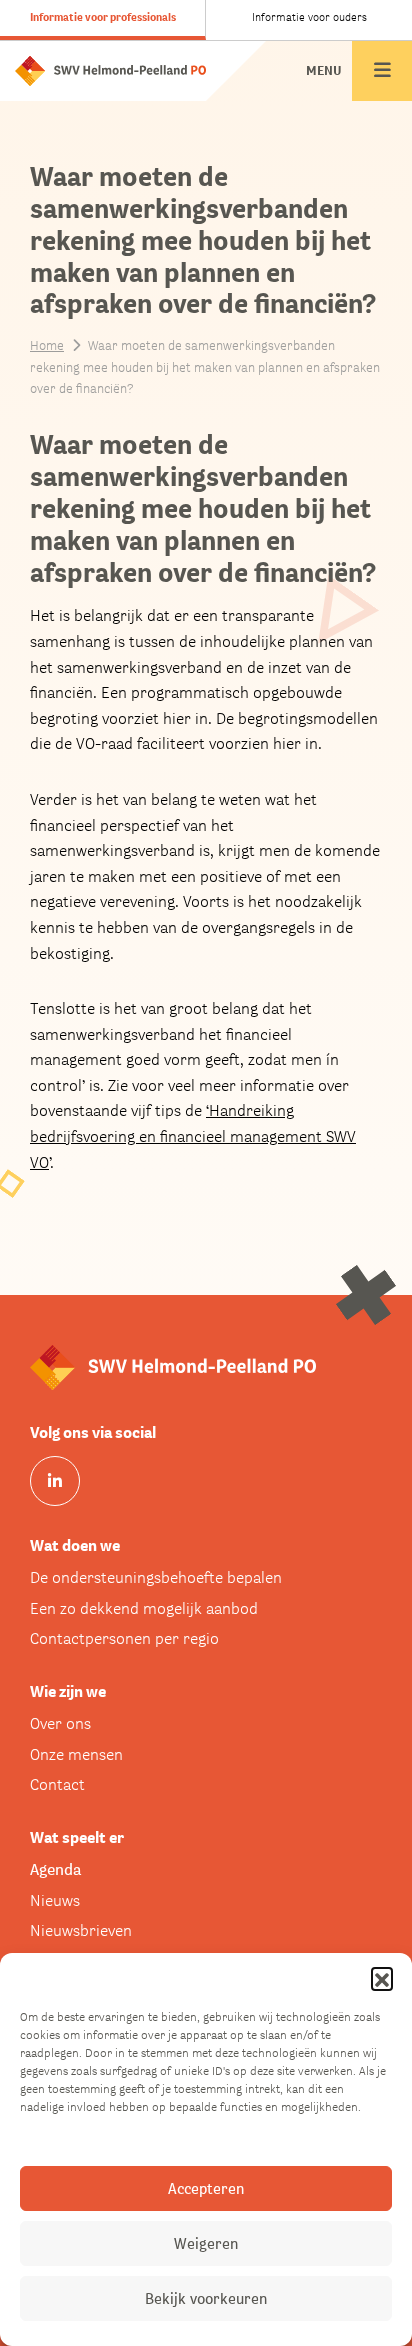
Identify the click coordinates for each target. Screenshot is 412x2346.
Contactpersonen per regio (124, 1638)
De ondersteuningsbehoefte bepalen (156, 1577)
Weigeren (206, 2243)
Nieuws (55, 1900)
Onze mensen (76, 1754)
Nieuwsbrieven (81, 1930)
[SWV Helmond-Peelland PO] (110, 69)
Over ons (60, 1723)
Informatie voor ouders (309, 17)
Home (47, 345)
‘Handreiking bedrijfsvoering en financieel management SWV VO (193, 1136)
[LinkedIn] (55, 1481)
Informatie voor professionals (103, 17)
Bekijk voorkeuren (206, 2298)
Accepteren (206, 2188)
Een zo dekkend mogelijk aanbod (144, 1608)
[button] (382, 1978)
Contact (57, 1784)
